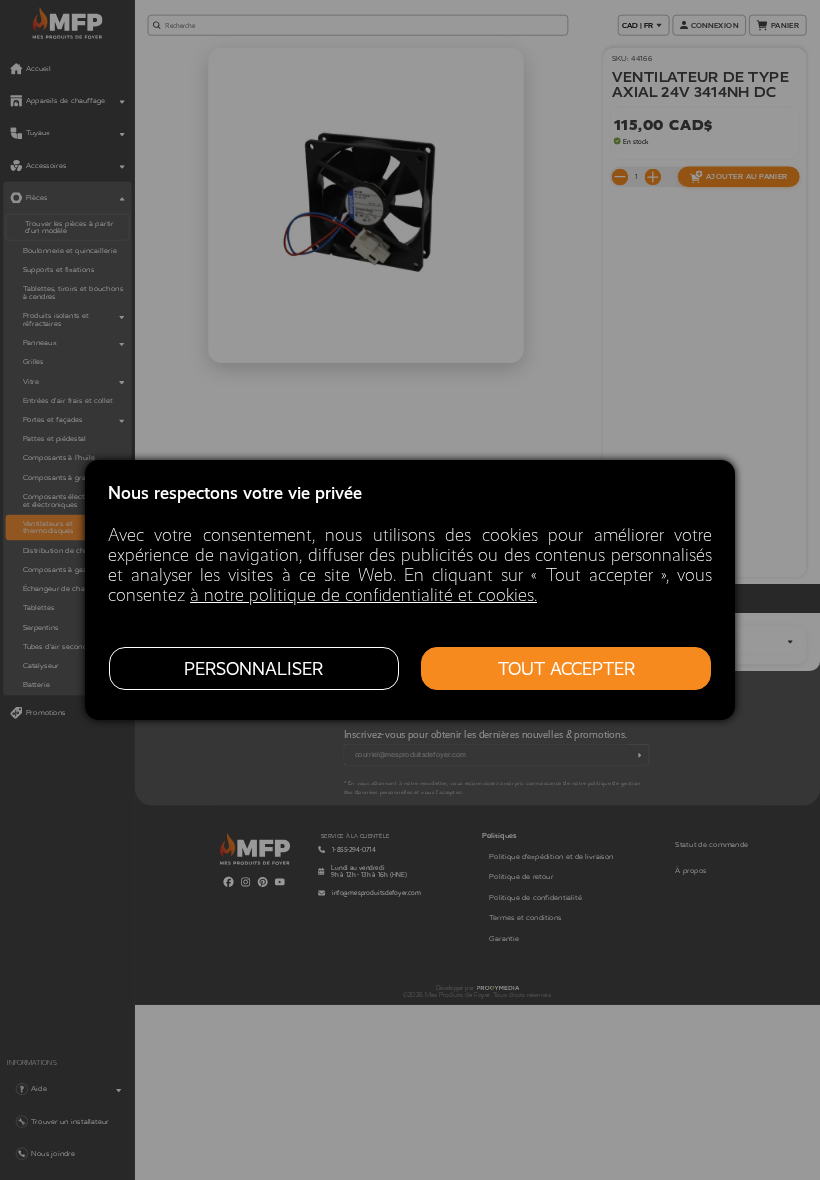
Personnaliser (253, 669)
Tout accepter (566, 669)
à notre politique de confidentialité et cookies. (363, 595)
